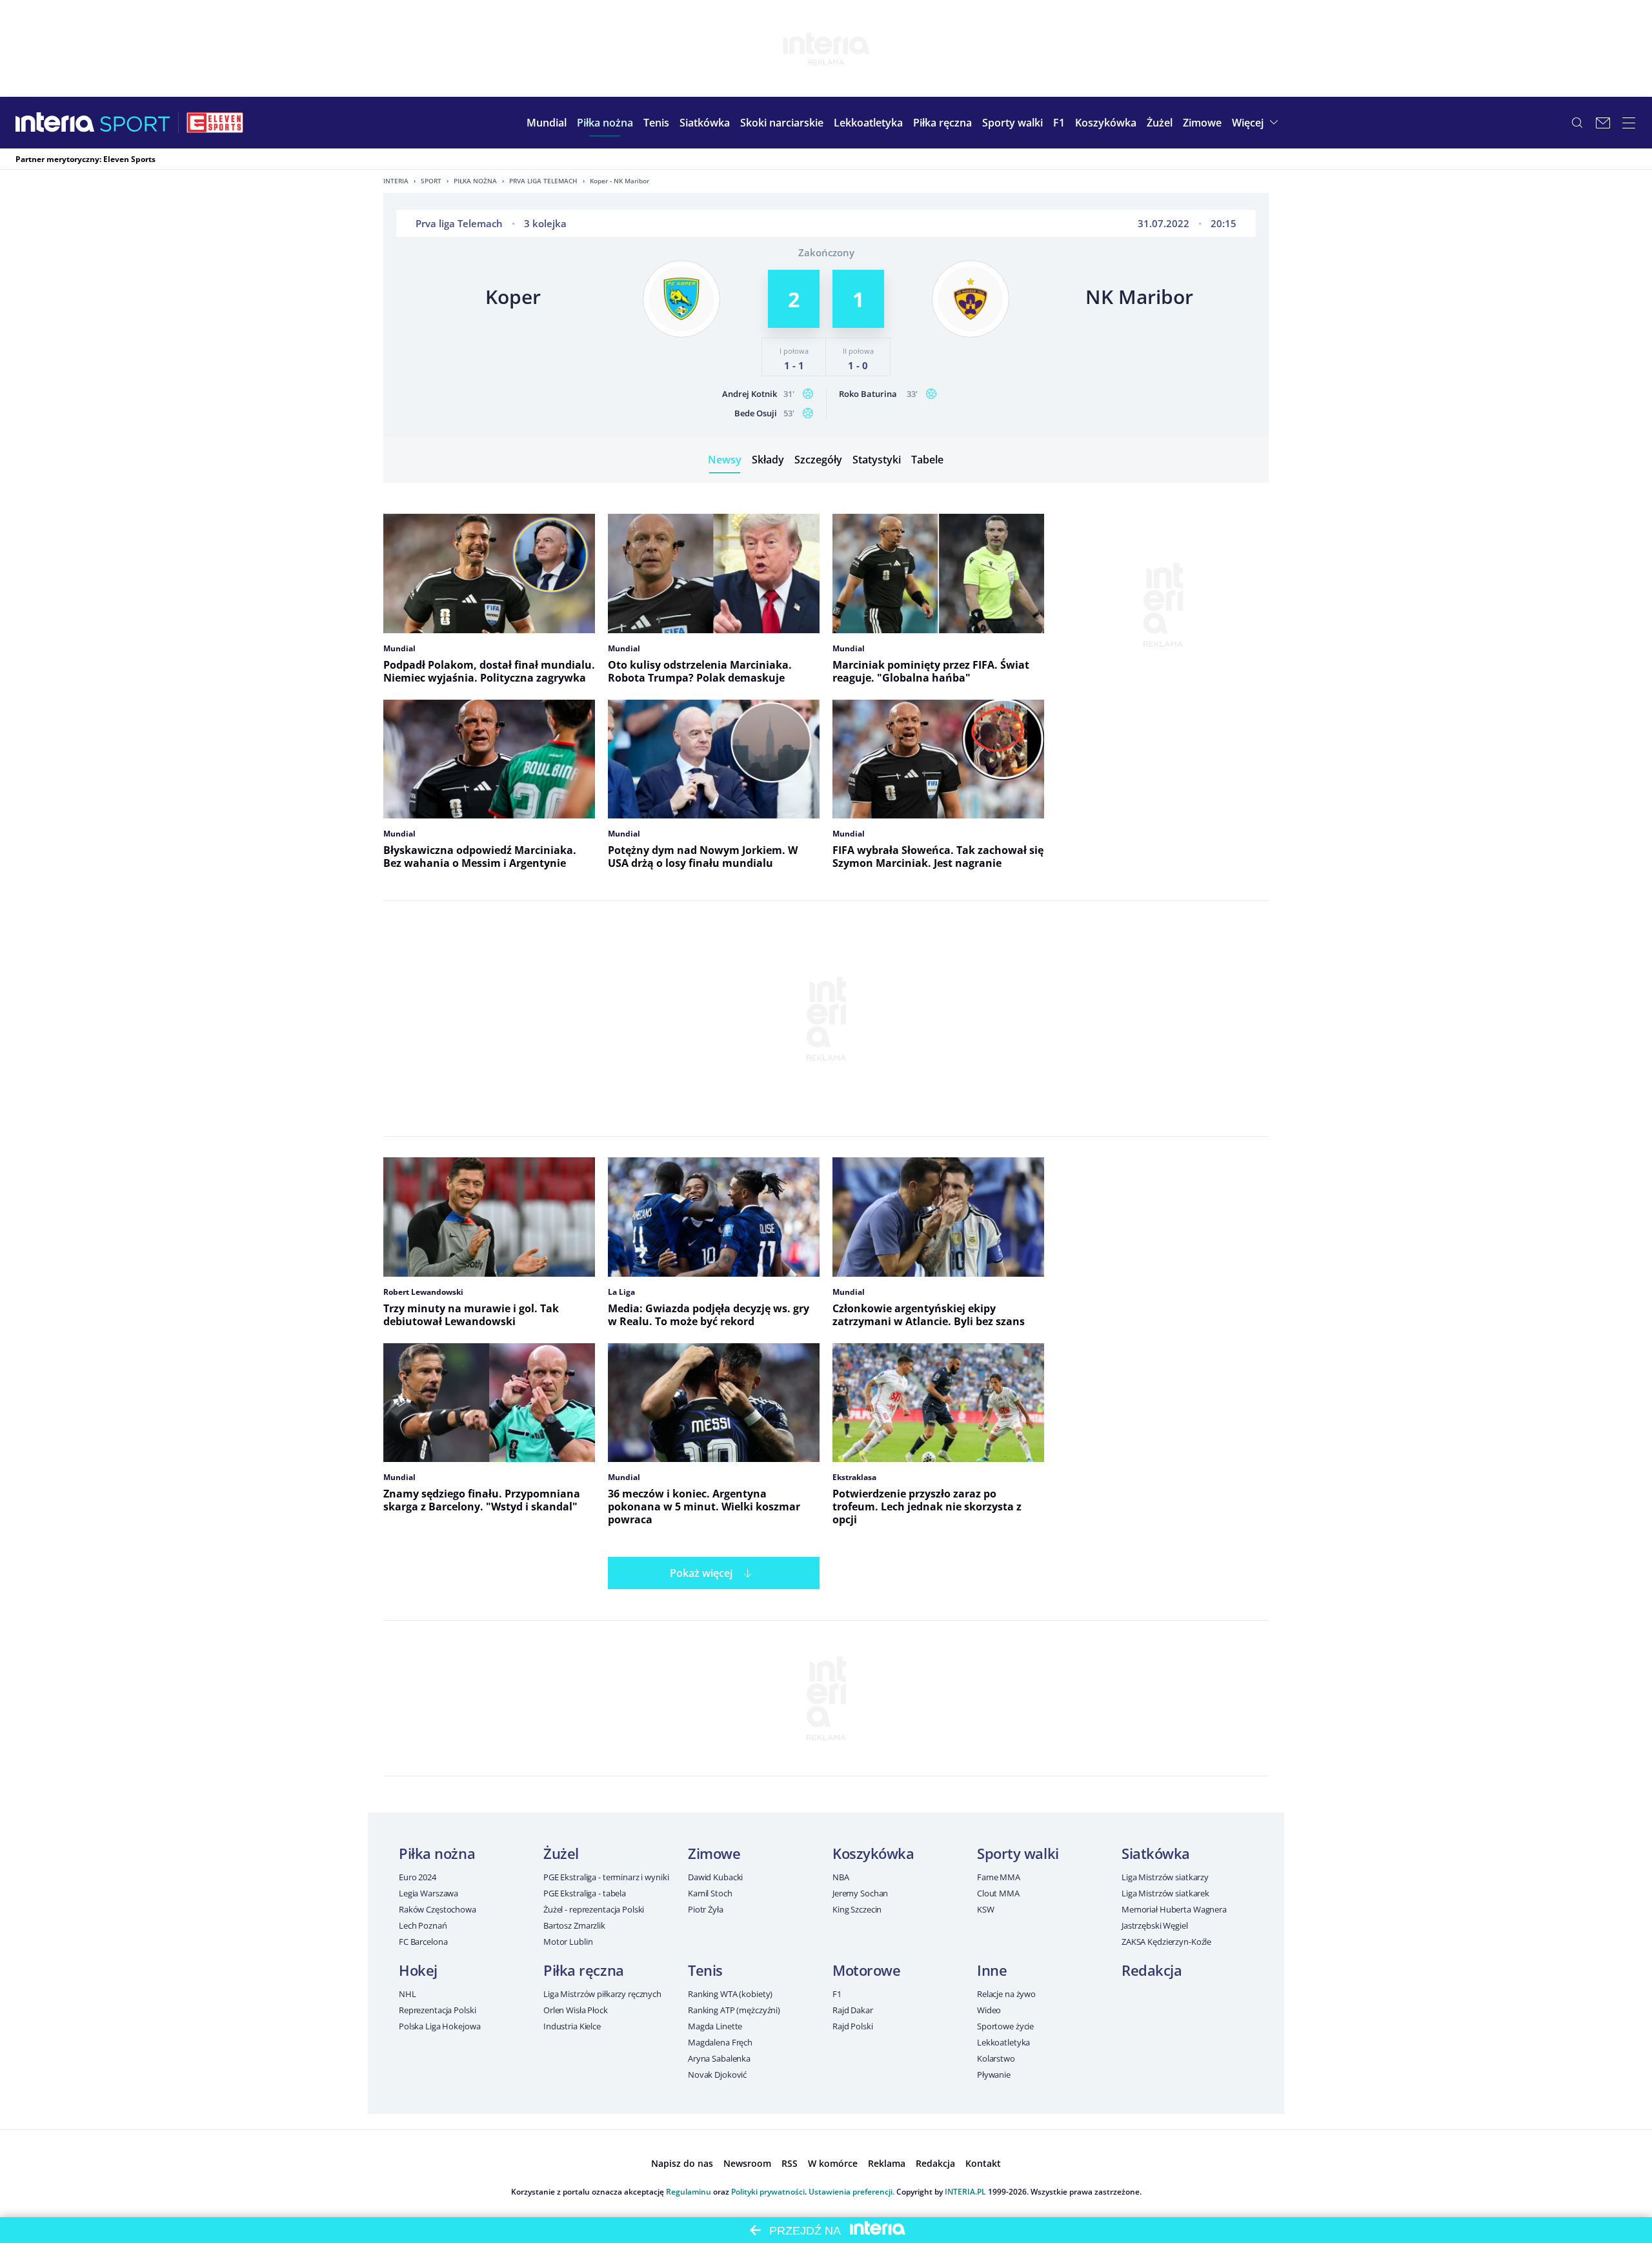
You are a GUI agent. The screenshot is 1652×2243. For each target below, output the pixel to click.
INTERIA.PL (965, 2192)
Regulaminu (689, 2192)
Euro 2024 (418, 1877)
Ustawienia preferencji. (851, 2192)
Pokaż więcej (701, 1573)
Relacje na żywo (1006, 1994)
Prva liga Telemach (543, 181)
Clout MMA (998, 1893)
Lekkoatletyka (1003, 2042)
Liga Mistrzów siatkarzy (1165, 1877)
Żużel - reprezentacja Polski (594, 1909)
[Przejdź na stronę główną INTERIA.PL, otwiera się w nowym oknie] (55, 123)
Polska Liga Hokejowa (439, 2026)
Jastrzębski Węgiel (1155, 1925)
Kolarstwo (996, 2058)
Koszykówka (873, 1853)
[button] (605, 123)
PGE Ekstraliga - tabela (585, 1893)
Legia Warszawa (428, 1893)
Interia (396, 181)
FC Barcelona (423, 1942)
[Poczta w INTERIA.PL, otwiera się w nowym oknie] (1603, 123)
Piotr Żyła (706, 1909)
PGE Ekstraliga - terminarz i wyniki (606, 1877)
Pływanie (994, 2075)
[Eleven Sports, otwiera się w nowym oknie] (215, 123)
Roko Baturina (868, 394)
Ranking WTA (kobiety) (730, 1994)
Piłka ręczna (584, 1970)
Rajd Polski (853, 2026)
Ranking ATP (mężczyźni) (734, 2010)
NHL (408, 1994)
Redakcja (1152, 1970)
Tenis (705, 1970)
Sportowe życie (1005, 2026)
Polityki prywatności (768, 2192)
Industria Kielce (572, 2026)
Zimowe (714, 1853)
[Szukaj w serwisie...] (1577, 123)
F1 (837, 1994)
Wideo (989, 2010)
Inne (992, 1970)
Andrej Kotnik (750, 394)
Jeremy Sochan (860, 1893)
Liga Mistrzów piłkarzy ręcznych (602, 1994)
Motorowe (866, 1970)
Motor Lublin (568, 1942)
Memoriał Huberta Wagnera (1174, 1909)
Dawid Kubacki (715, 1877)
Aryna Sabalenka (719, 2058)
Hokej (418, 1970)
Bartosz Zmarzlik (574, 1925)
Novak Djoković (717, 2075)
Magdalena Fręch (720, 2042)
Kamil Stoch (710, 1893)
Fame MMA (999, 1877)
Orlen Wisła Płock (576, 2010)
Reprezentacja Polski (437, 2010)
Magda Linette (715, 2026)
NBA (841, 1877)
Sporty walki (1018, 1853)
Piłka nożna (475, 181)
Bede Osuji (756, 413)
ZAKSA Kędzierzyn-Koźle (1166, 1942)
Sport (431, 181)
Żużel (561, 1853)
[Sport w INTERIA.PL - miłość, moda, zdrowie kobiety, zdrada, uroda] (135, 123)
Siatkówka (1156, 1853)
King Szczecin (857, 1909)
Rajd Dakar (853, 2010)
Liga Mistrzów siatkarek (1165, 1893)
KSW (986, 1909)
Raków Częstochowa (438, 1909)
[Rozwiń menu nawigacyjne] (1629, 123)
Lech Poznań (423, 1925)
